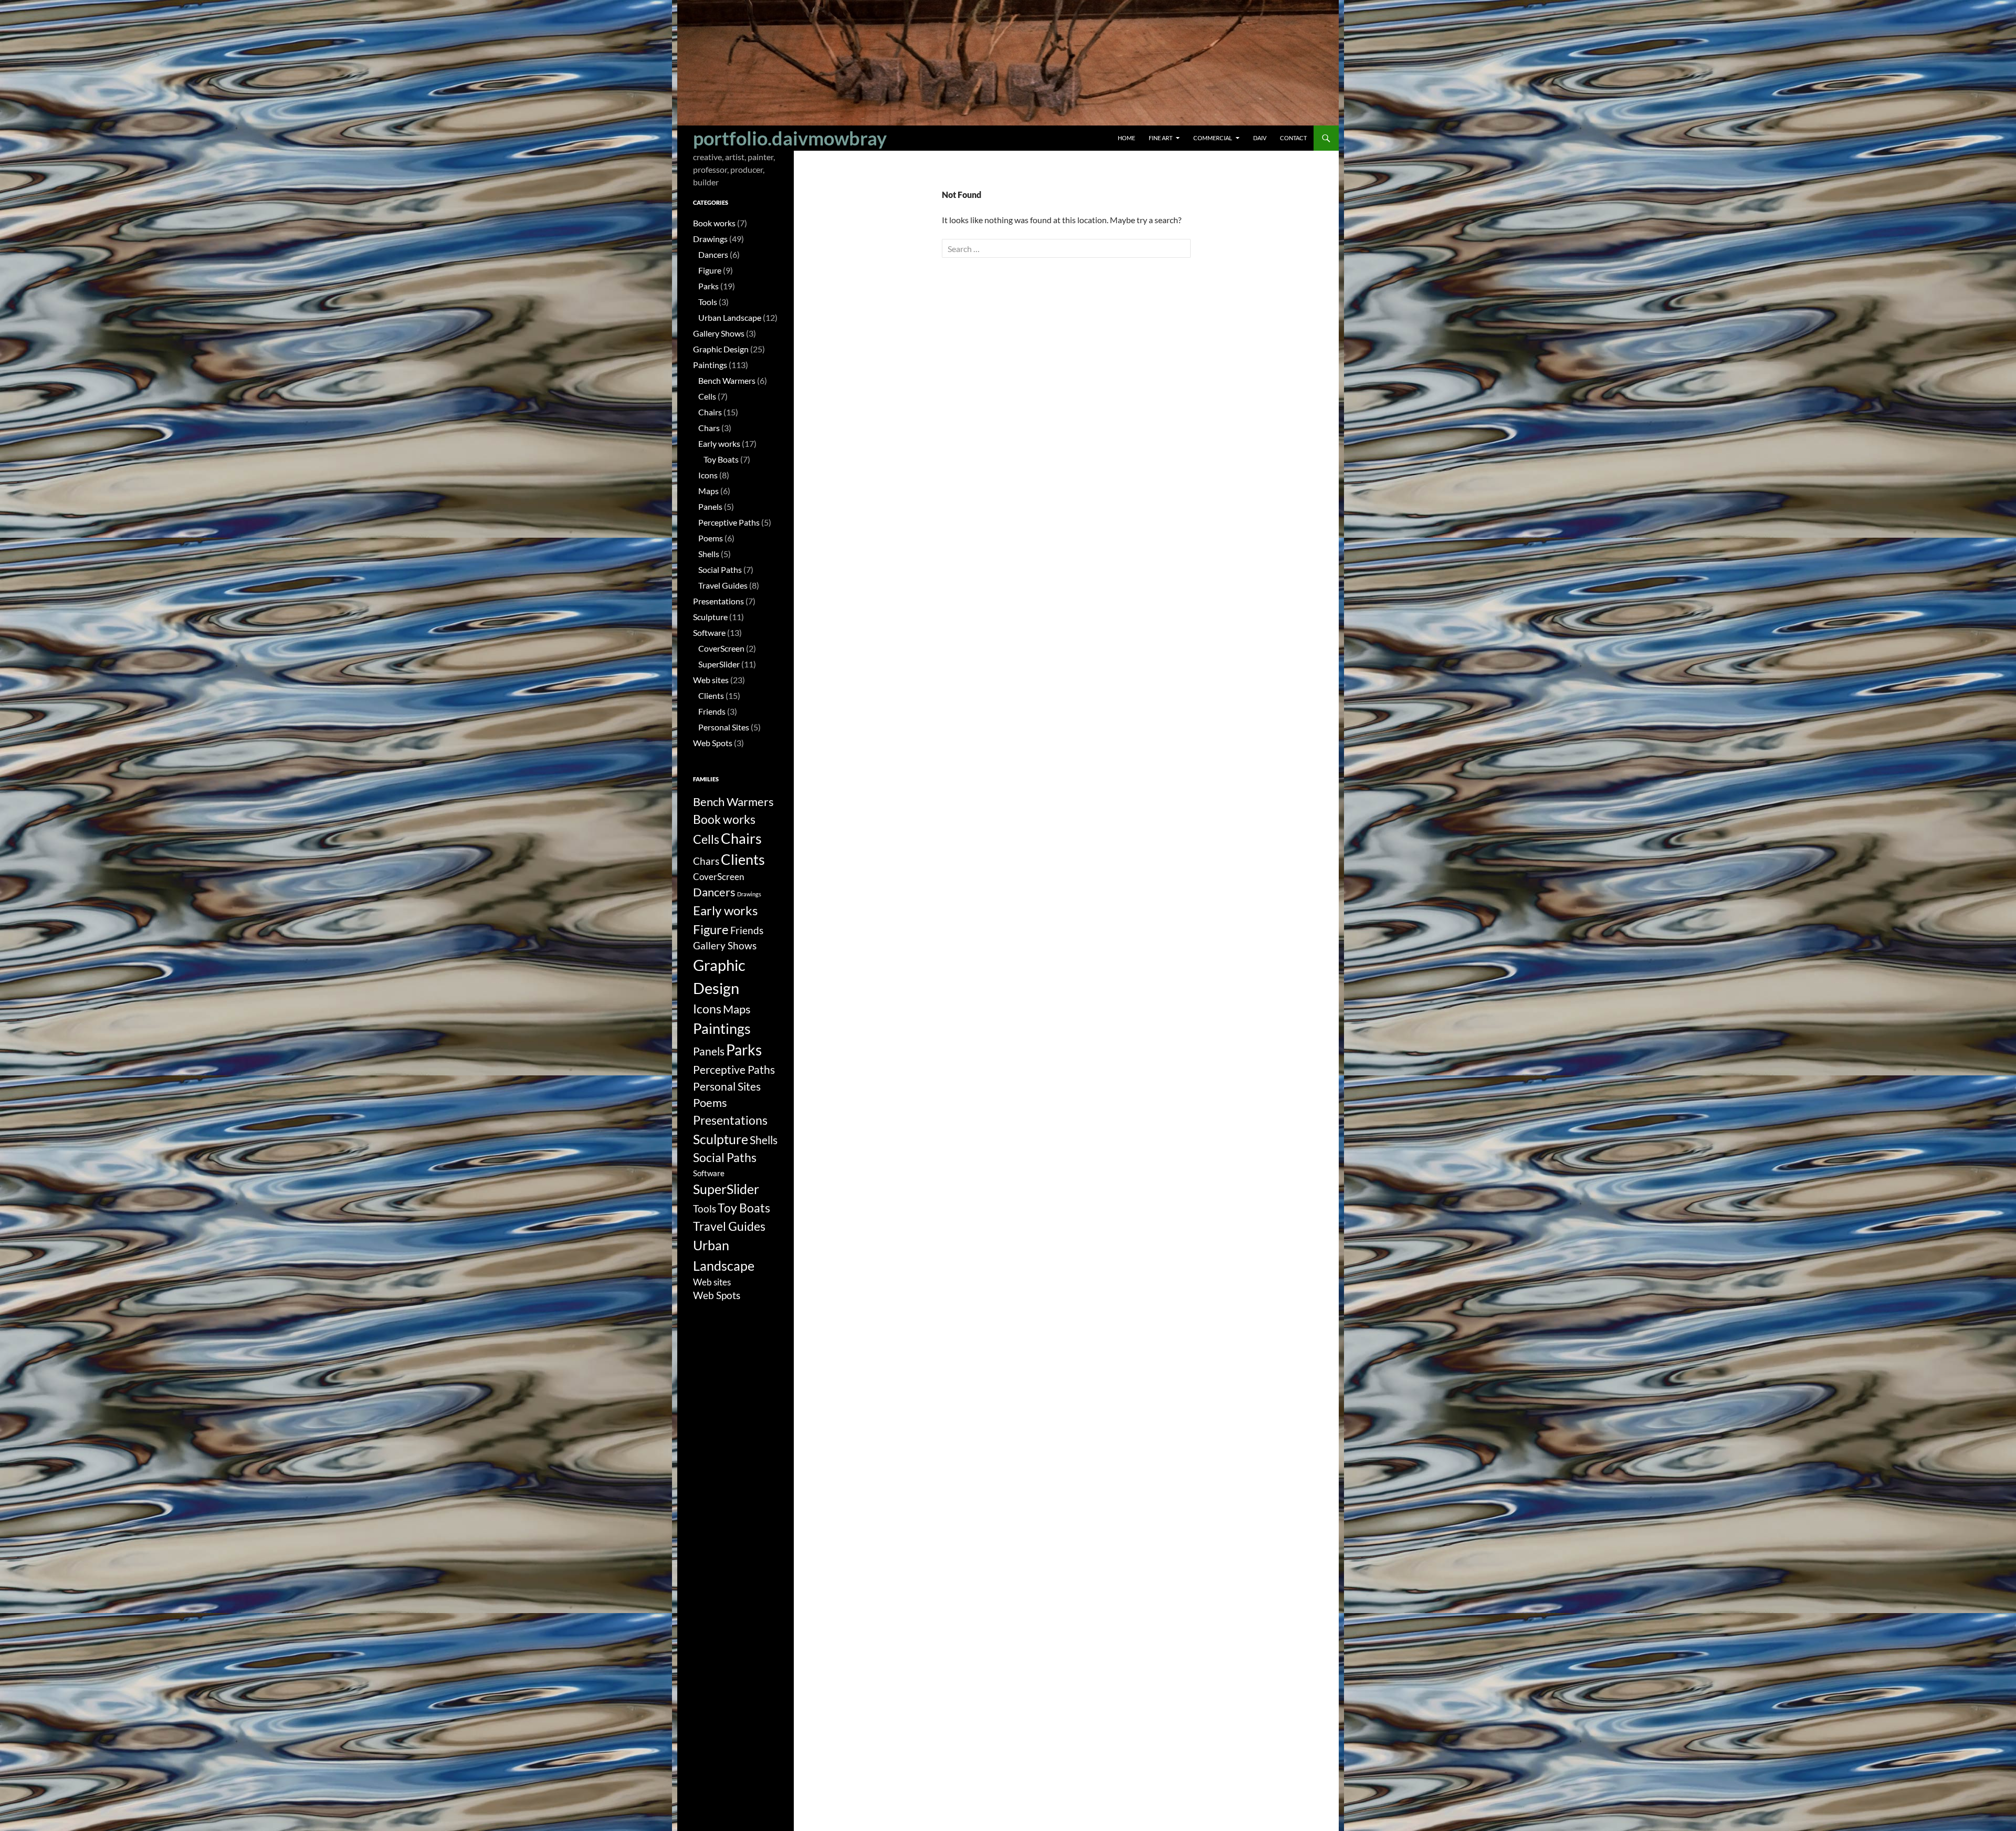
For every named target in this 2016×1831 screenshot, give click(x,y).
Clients (711, 695)
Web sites (711, 680)
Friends (712, 711)
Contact (1293, 138)
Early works (719, 443)
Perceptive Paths (729, 522)
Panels (710, 506)
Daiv (1260, 138)
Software (709, 632)
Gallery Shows (719, 333)
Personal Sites (724, 727)
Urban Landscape (730, 317)
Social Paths (720, 569)
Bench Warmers (727, 380)
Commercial (1213, 138)
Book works (714, 223)
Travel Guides (723, 585)
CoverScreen (721, 648)
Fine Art (1161, 138)
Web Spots (713, 743)
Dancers (713, 254)
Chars (709, 428)
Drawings (710, 239)
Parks (708, 286)
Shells (709, 554)
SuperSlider (719, 664)
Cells (707, 396)
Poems (711, 538)
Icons (708, 475)
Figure (710, 270)
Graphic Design (721, 349)
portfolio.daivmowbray (790, 138)
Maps (708, 491)
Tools (708, 302)
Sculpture (710, 617)
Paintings (710, 365)
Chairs (710, 412)
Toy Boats (721, 459)
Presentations (718, 601)
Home (1126, 138)
